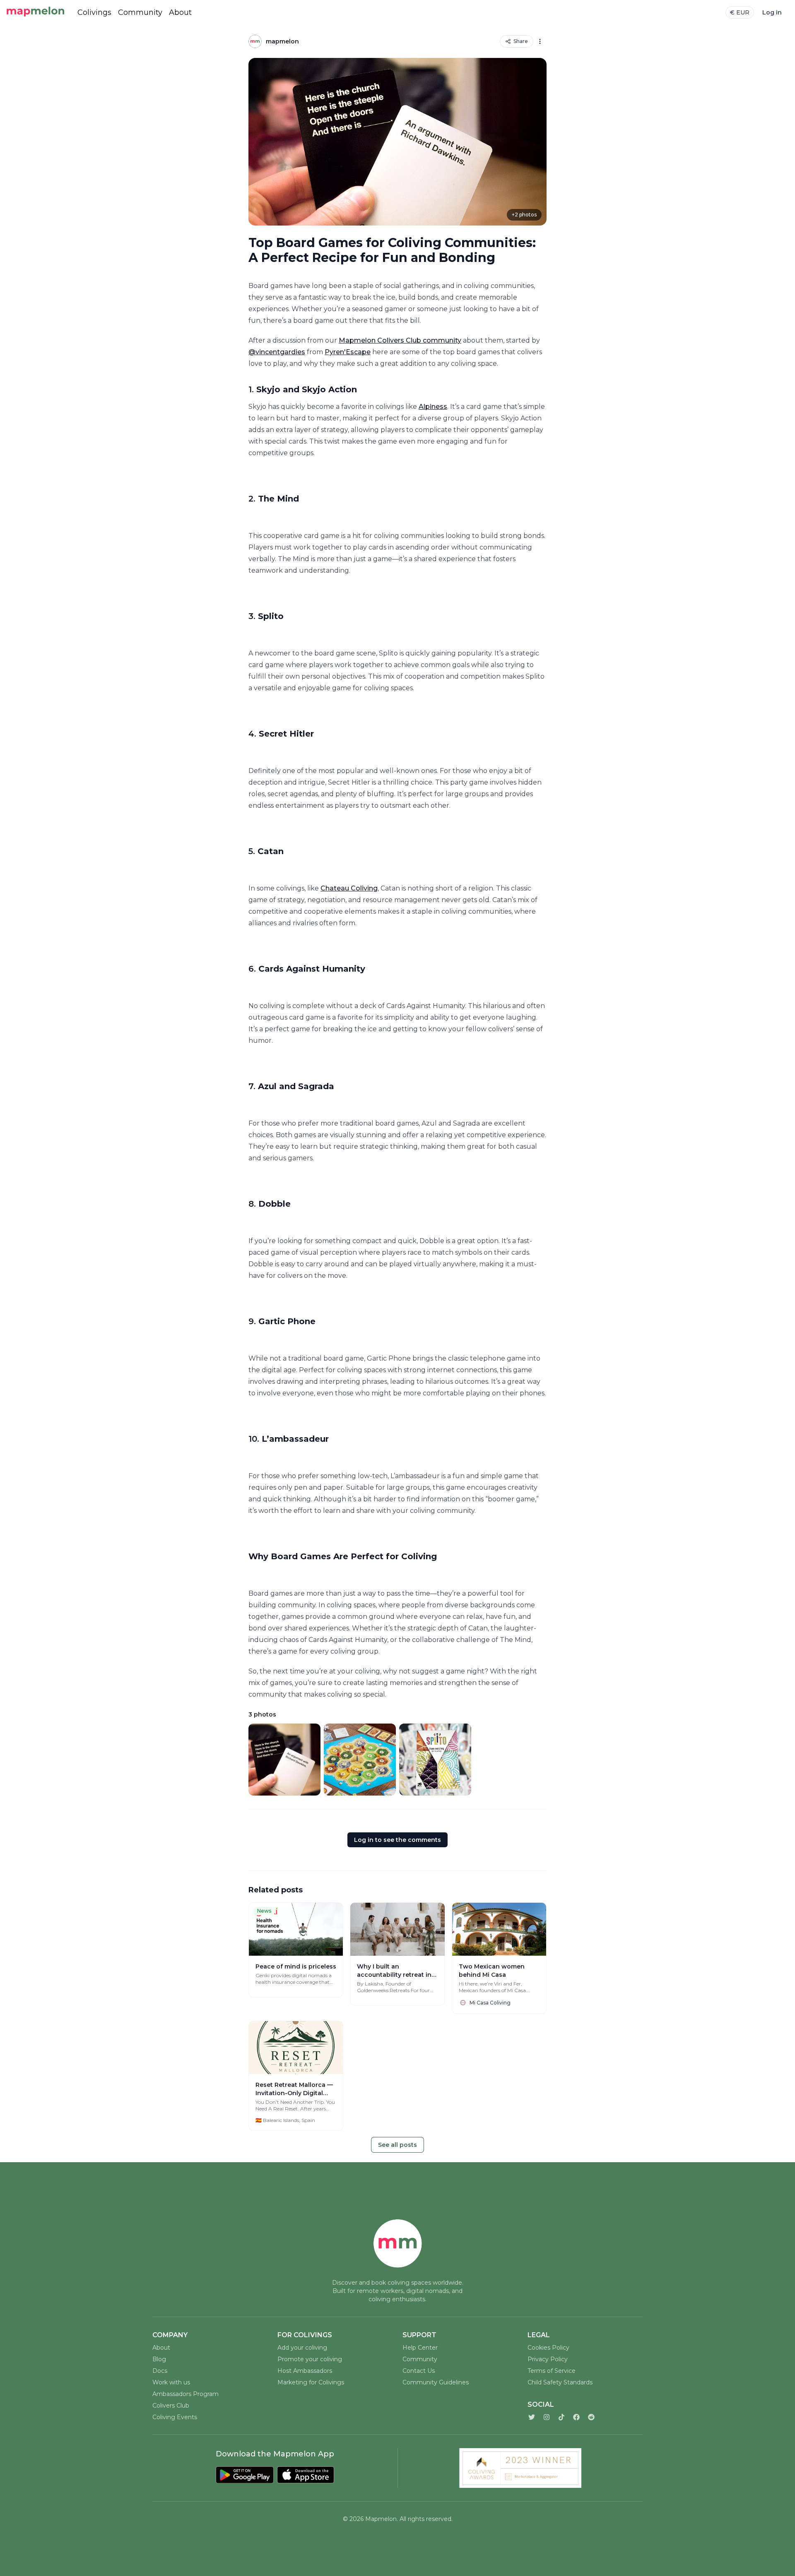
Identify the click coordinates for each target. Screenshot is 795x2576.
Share (521, 41)
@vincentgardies (277, 352)
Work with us (171, 2382)
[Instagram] (547, 2417)
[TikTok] (561, 2417)
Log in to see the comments (397, 1840)
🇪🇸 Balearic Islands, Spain (285, 2120)
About (180, 12)
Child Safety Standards (560, 2382)
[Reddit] (591, 2417)
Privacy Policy (548, 2359)
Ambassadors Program (185, 2394)
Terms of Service (552, 2371)
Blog (159, 2359)
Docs (160, 2371)
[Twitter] (532, 2417)
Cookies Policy (548, 2348)
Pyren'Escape (348, 352)
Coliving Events (175, 2417)
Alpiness (433, 407)
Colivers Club (171, 2406)
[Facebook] (576, 2417)
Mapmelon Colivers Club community (400, 340)
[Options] (540, 41)
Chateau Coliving (349, 888)
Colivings (94, 12)
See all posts (397, 2145)
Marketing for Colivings (311, 2382)
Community (140, 12)
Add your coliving (302, 2348)
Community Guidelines (436, 2382)
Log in (772, 12)
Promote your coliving (310, 2359)
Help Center (420, 2348)
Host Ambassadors (305, 2371)
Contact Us (419, 2371)
